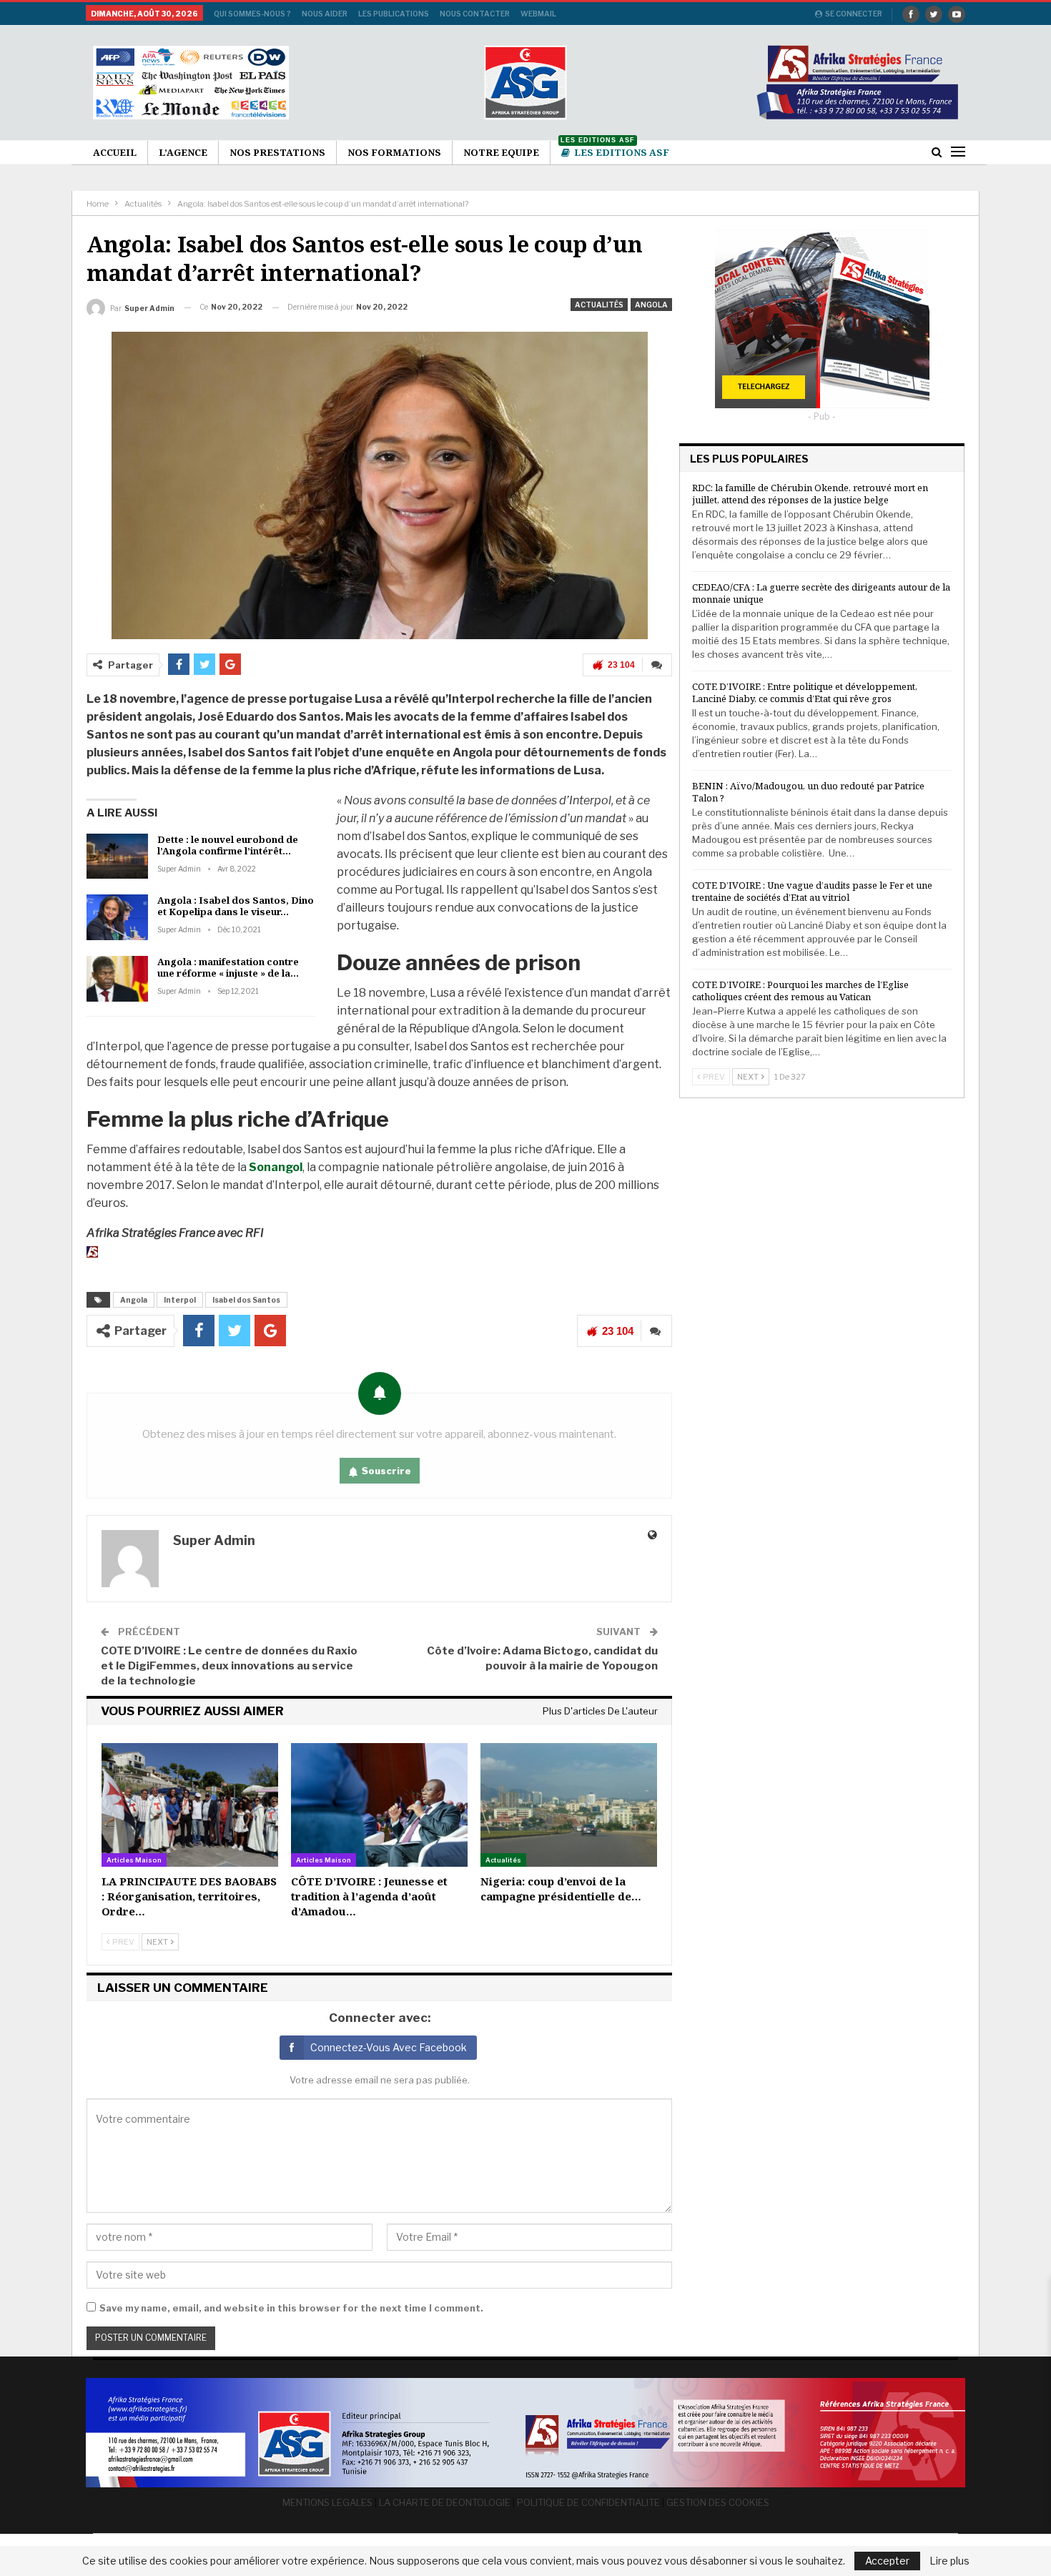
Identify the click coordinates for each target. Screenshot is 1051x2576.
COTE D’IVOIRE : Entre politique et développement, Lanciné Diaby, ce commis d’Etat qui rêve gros (805, 692)
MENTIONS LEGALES (327, 2502)
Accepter (887, 2561)
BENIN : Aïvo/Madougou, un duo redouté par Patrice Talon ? (808, 792)
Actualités (599, 305)
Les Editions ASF (615, 150)
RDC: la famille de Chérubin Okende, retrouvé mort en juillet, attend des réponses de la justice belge (810, 494)
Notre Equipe (501, 152)
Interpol (180, 1300)
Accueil (115, 152)
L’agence (183, 152)
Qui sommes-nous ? (252, 14)
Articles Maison (134, 1860)
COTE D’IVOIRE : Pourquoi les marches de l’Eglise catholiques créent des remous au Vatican (800, 991)
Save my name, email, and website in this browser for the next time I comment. (291, 2308)
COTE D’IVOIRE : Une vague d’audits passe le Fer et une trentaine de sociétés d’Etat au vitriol (812, 891)
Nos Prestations (277, 152)
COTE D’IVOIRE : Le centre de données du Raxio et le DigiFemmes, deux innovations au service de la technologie (229, 1666)
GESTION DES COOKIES (718, 2502)
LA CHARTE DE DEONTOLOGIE (445, 2502)
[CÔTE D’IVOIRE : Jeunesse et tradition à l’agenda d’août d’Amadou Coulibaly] (379, 1805)
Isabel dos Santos (246, 1300)
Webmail (538, 14)
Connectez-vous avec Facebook (389, 2047)
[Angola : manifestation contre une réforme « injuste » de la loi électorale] (117, 979)
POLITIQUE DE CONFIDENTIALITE (588, 2502)
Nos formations (394, 152)
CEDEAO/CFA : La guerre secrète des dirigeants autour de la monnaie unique (821, 593)
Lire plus (949, 2561)
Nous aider (325, 14)
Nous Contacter (475, 14)
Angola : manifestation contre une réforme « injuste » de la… (228, 967)
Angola (651, 305)
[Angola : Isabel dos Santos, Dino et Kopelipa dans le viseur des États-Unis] (117, 917)
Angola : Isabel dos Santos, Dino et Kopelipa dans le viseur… (236, 906)
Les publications (394, 14)
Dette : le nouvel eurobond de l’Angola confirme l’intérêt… (228, 845)
